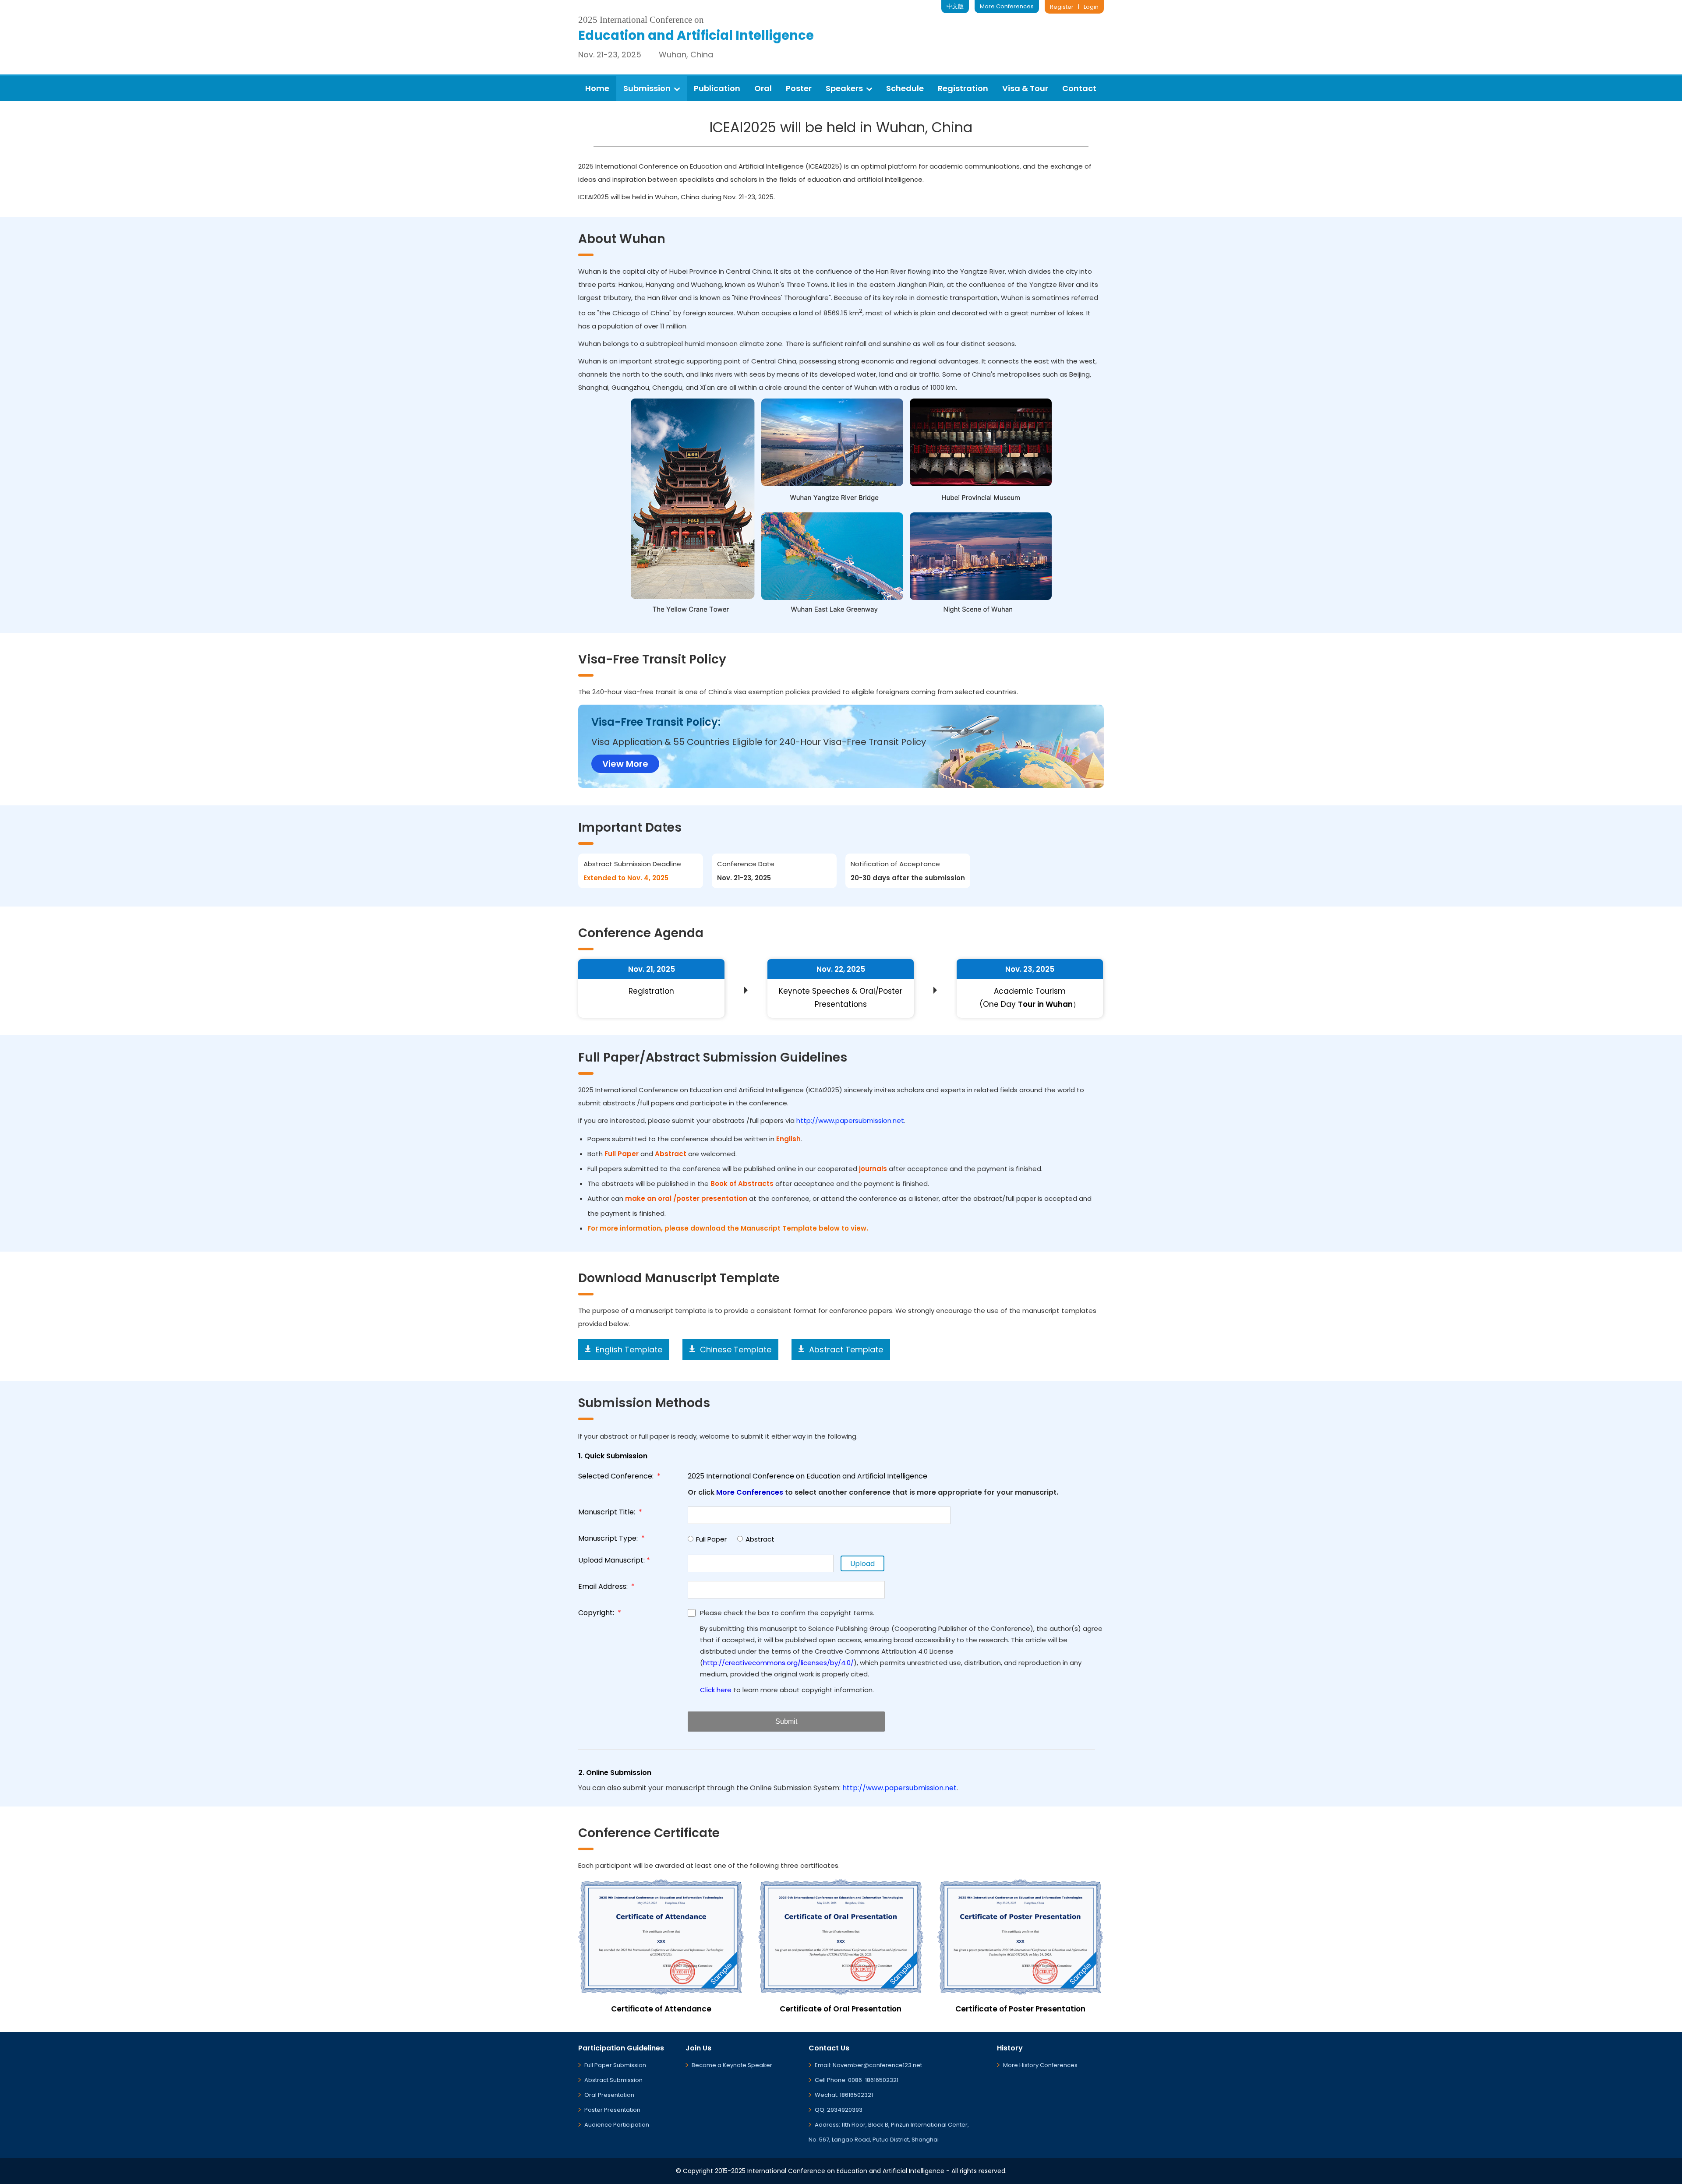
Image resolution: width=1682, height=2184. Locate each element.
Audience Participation (617, 2125)
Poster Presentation (612, 2110)
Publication (717, 88)
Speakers (844, 88)
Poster (799, 88)
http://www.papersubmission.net (850, 1120)
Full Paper (711, 1539)
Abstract (760, 1539)
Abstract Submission (613, 2080)
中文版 (955, 6)
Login (1091, 7)
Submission (647, 88)
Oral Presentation (609, 2095)
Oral (763, 88)
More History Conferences (1040, 2065)
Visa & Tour (1025, 88)
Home (597, 88)
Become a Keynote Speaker (732, 2065)
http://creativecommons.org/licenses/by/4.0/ (778, 1663)
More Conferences (1007, 6)
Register (1062, 7)
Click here (716, 1690)
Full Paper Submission (615, 2065)
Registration (963, 88)
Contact (1079, 88)
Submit (786, 1721)
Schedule (905, 88)
